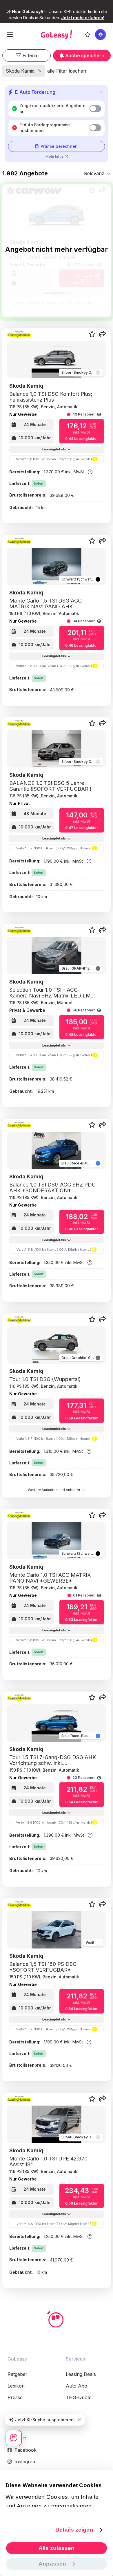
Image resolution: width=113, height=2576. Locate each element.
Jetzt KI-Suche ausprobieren (44, 2420)
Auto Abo (76, 2386)
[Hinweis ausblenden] (79, 2420)
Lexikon (16, 2386)
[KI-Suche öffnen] (14, 2438)
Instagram (25, 2462)
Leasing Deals (81, 2374)
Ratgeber (18, 2374)
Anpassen (52, 2564)
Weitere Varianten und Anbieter (54, 1490)
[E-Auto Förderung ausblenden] (101, 92)
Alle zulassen (57, 2548)
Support (17, 2438)
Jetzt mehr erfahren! (83, 18)
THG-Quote (79, 2397)
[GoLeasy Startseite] (56, 35)
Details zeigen (74, 2530)
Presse (15, 2397)
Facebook (25, 2450)
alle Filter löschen (67, 71)
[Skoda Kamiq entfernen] (40, 71)
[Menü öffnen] (10, 35)
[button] (103, 335)
